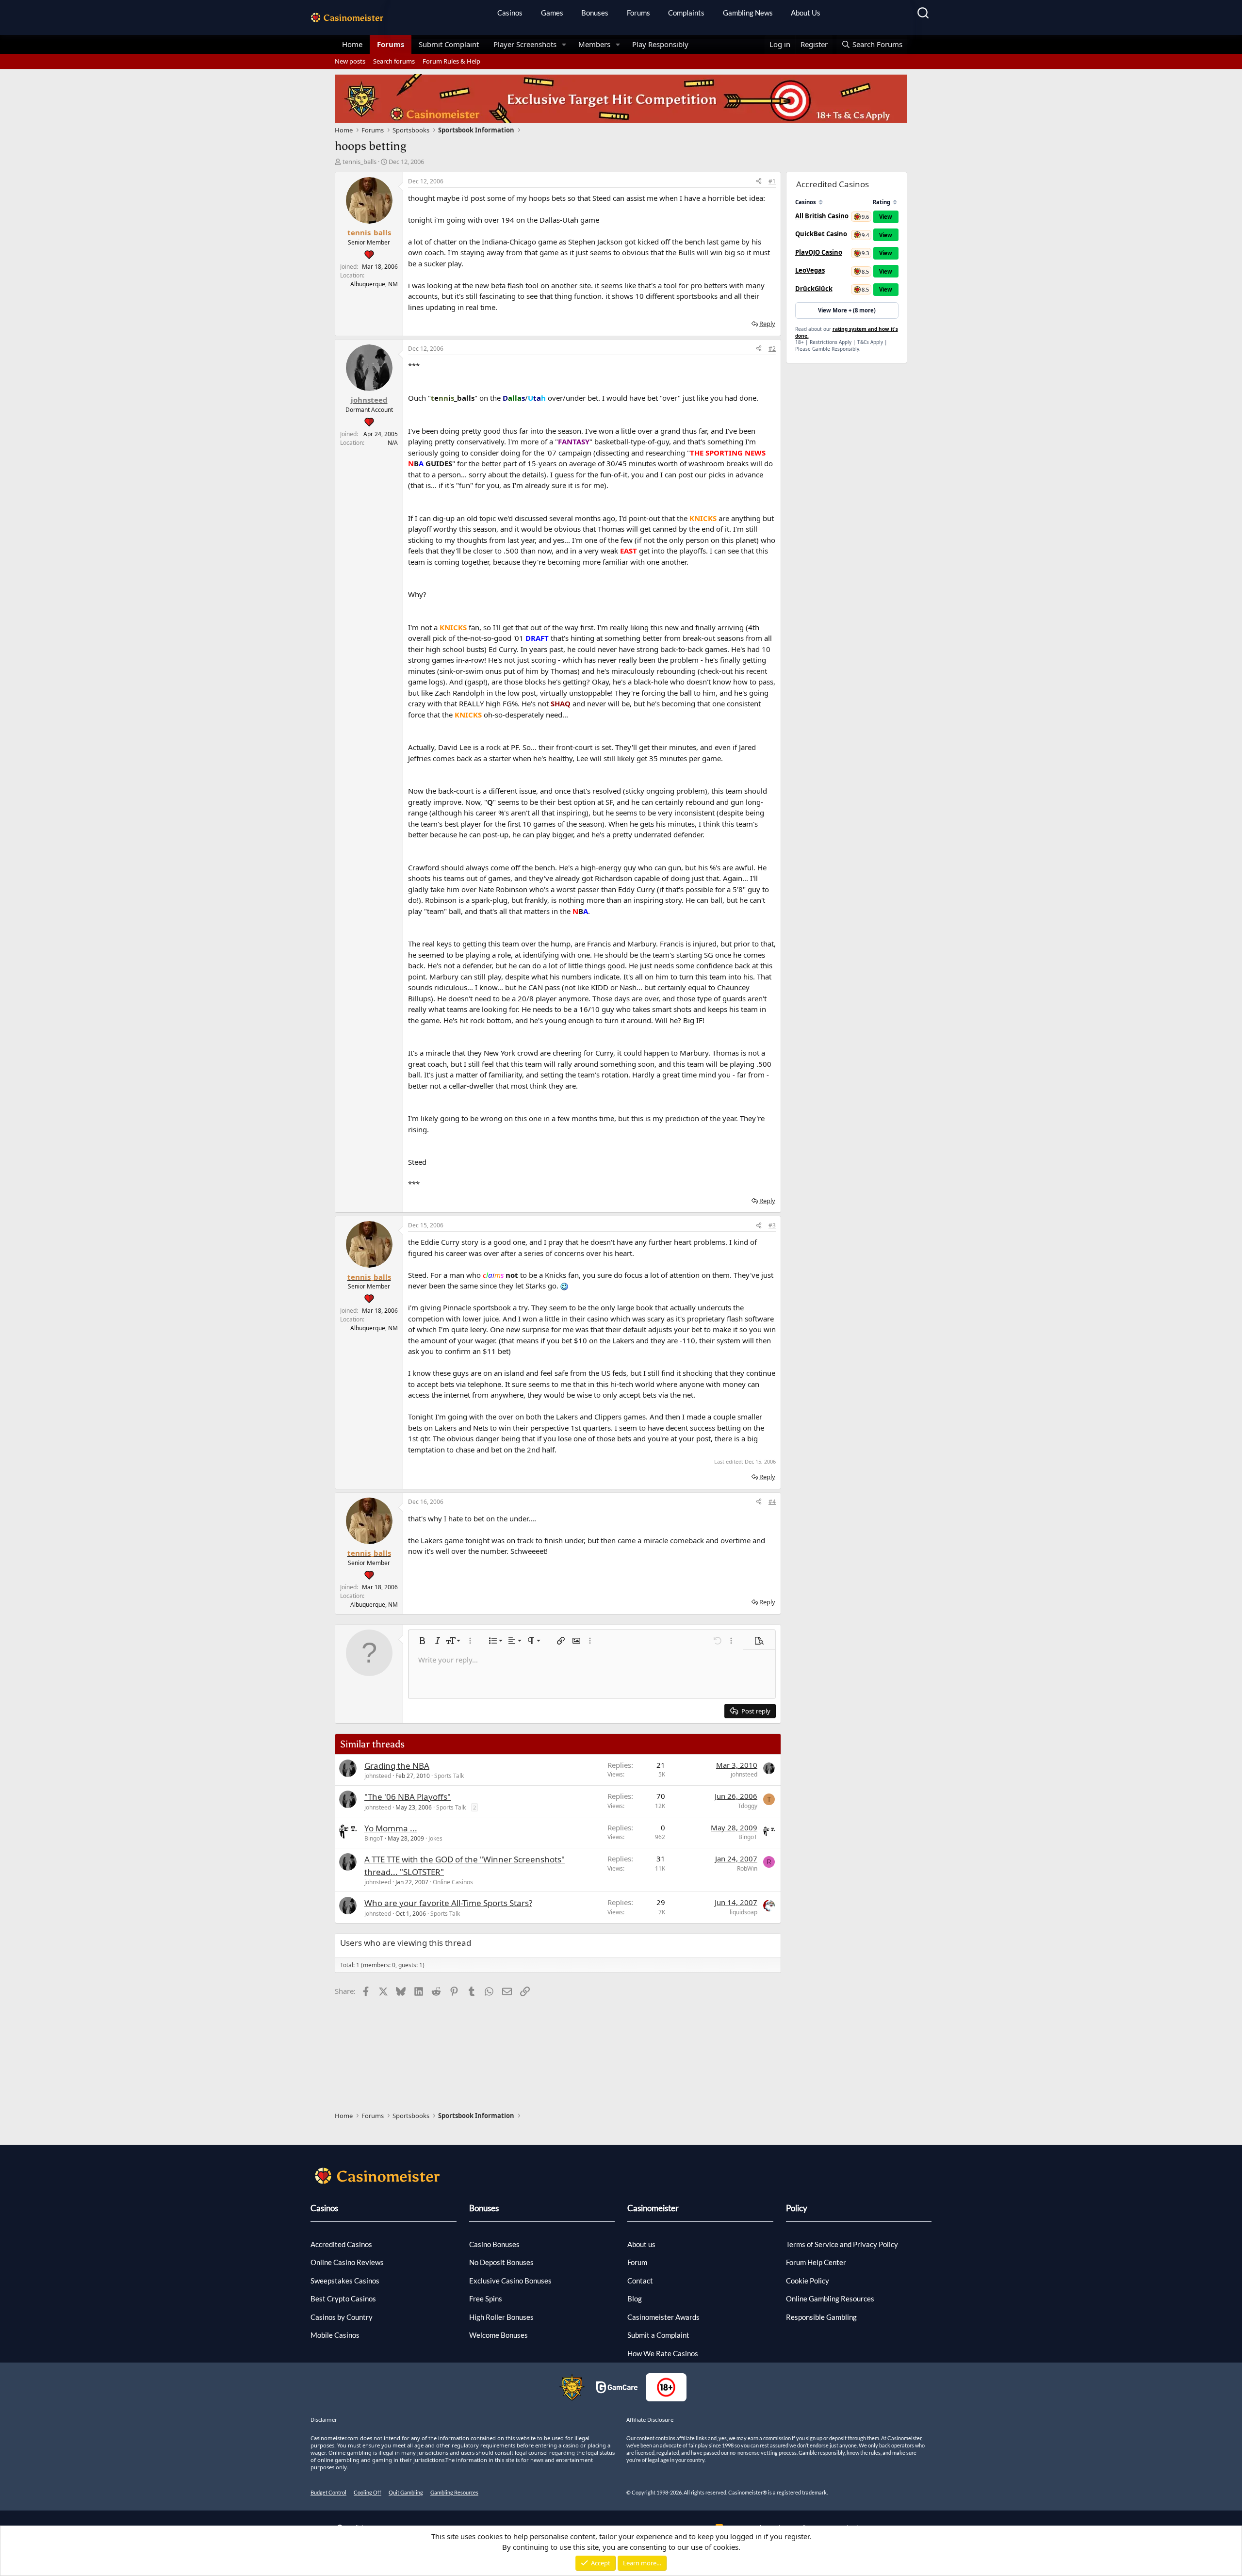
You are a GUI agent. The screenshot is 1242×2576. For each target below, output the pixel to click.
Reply (767, 324)
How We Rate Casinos (663, 2353)
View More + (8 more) (847, 310)
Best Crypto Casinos (343, 2299)
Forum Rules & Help (451, 61)
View (886, 217)
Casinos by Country (342, 2317)
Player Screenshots (525, 44)
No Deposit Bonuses (501, 2262)
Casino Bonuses (494, 2244)
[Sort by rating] (895, 202)
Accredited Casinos (341, 2244)
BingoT (374, 1838)
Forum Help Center (816, 2262)
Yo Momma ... (391, 1828)
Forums (638, 13)
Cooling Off (368, 2492)
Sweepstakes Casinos (345, 2281)
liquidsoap (744, 1912)
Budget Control (328, 2492)
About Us (806, 13)
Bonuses (595, 13)
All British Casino (822, 216)
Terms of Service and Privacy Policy (842, 2244)
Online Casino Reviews (347, 2262)
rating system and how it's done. (847, 332)
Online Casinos (453, 1882)
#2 (772, 349)
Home (352, 44)
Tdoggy (748, 1806)
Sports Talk (449, 1776)
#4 (772, 1502)
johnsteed (378, 1776)
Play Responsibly (660, 44)
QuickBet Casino (821, 234)
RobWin (747, 1868)
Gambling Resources (454, 2492)
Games (552, 13)
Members (594, 44)
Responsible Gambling (821, 2317)
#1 (772, 181)
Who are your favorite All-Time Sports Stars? (448, 1903)
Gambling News (748, 13)
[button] (564, 44)
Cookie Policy (808, 2281)
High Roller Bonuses (501, 2317)
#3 (772, 1225)
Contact (640, 2281)
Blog (635, 2299)
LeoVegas (810, 270)
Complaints (686, 13)
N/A (393, 443)
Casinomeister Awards (663, 2317)
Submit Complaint (449, 44)
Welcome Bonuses (498, 2335)
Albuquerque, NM (374, 284)
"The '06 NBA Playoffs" (408, 1797)
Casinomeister (653, 2208)
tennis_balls (360, 162)
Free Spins (486, 2299)
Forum (637, 2262)
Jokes (435, 1838)
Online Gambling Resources (830, 2299)
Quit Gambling (406, 2492)
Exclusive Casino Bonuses (510, 2281)
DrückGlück (814, 289)
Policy (797, 2208)
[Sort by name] (821, 202)
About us (641, 2244)
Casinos (510, 13)
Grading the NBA (397, 1766)
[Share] (759, 181)
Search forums (394, 61)
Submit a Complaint (658, 2335)
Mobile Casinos (335, 2335)
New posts (350, 61)
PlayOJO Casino (819, 252)
